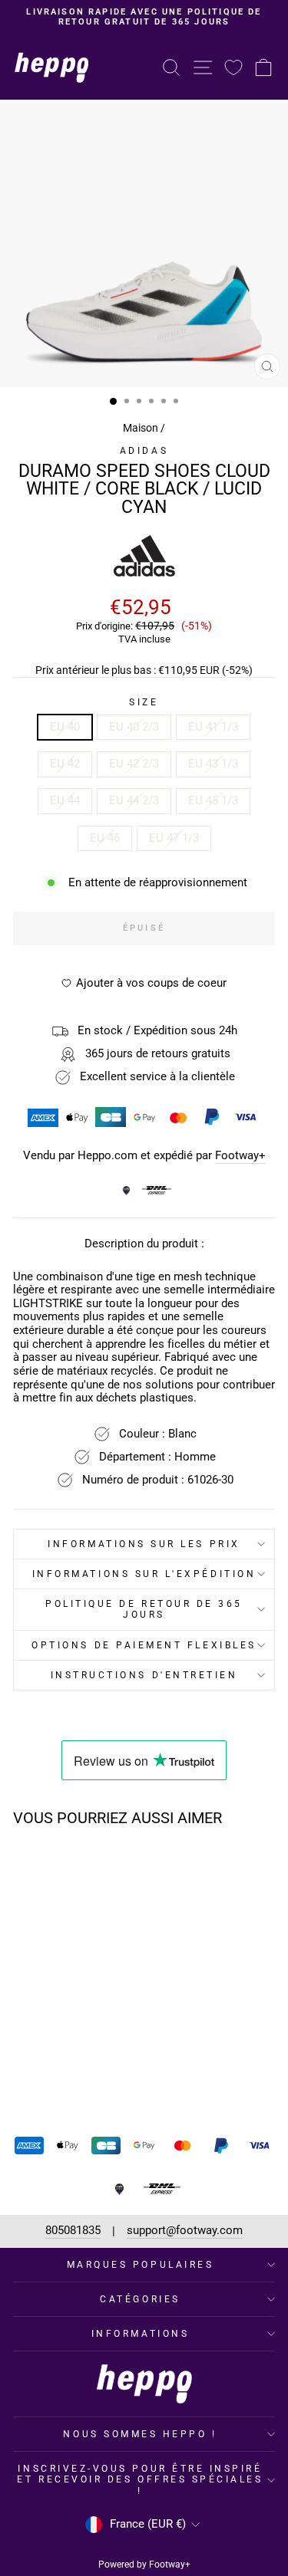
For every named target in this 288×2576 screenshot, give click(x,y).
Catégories (140, 2299)
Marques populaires (141, 2265)
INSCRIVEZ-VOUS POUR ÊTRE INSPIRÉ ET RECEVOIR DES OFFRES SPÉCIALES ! (140, 2479)
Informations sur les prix (144, 1544)
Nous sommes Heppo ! (140, 2434)
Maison (141, 428)
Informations (140, 2334)
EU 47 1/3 (174, 838)
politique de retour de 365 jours (144, 1609)
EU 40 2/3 (134, 727)
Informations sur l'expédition (144, 1574)
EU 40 (65, 727)
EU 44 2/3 (134, 800)
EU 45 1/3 (213, 800)
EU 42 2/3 (134, 764)
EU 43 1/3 (213, 764)
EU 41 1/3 (213, 727)
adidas (144, 451)
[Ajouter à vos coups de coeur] (94, 1868)
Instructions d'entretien (144, 1675)
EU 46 (105, 838)
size (144, 702)
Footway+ (240, 1156)
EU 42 (65, 764)
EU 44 (65, 800)
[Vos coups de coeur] (233, 67)
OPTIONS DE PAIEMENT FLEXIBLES (144, 1645)
